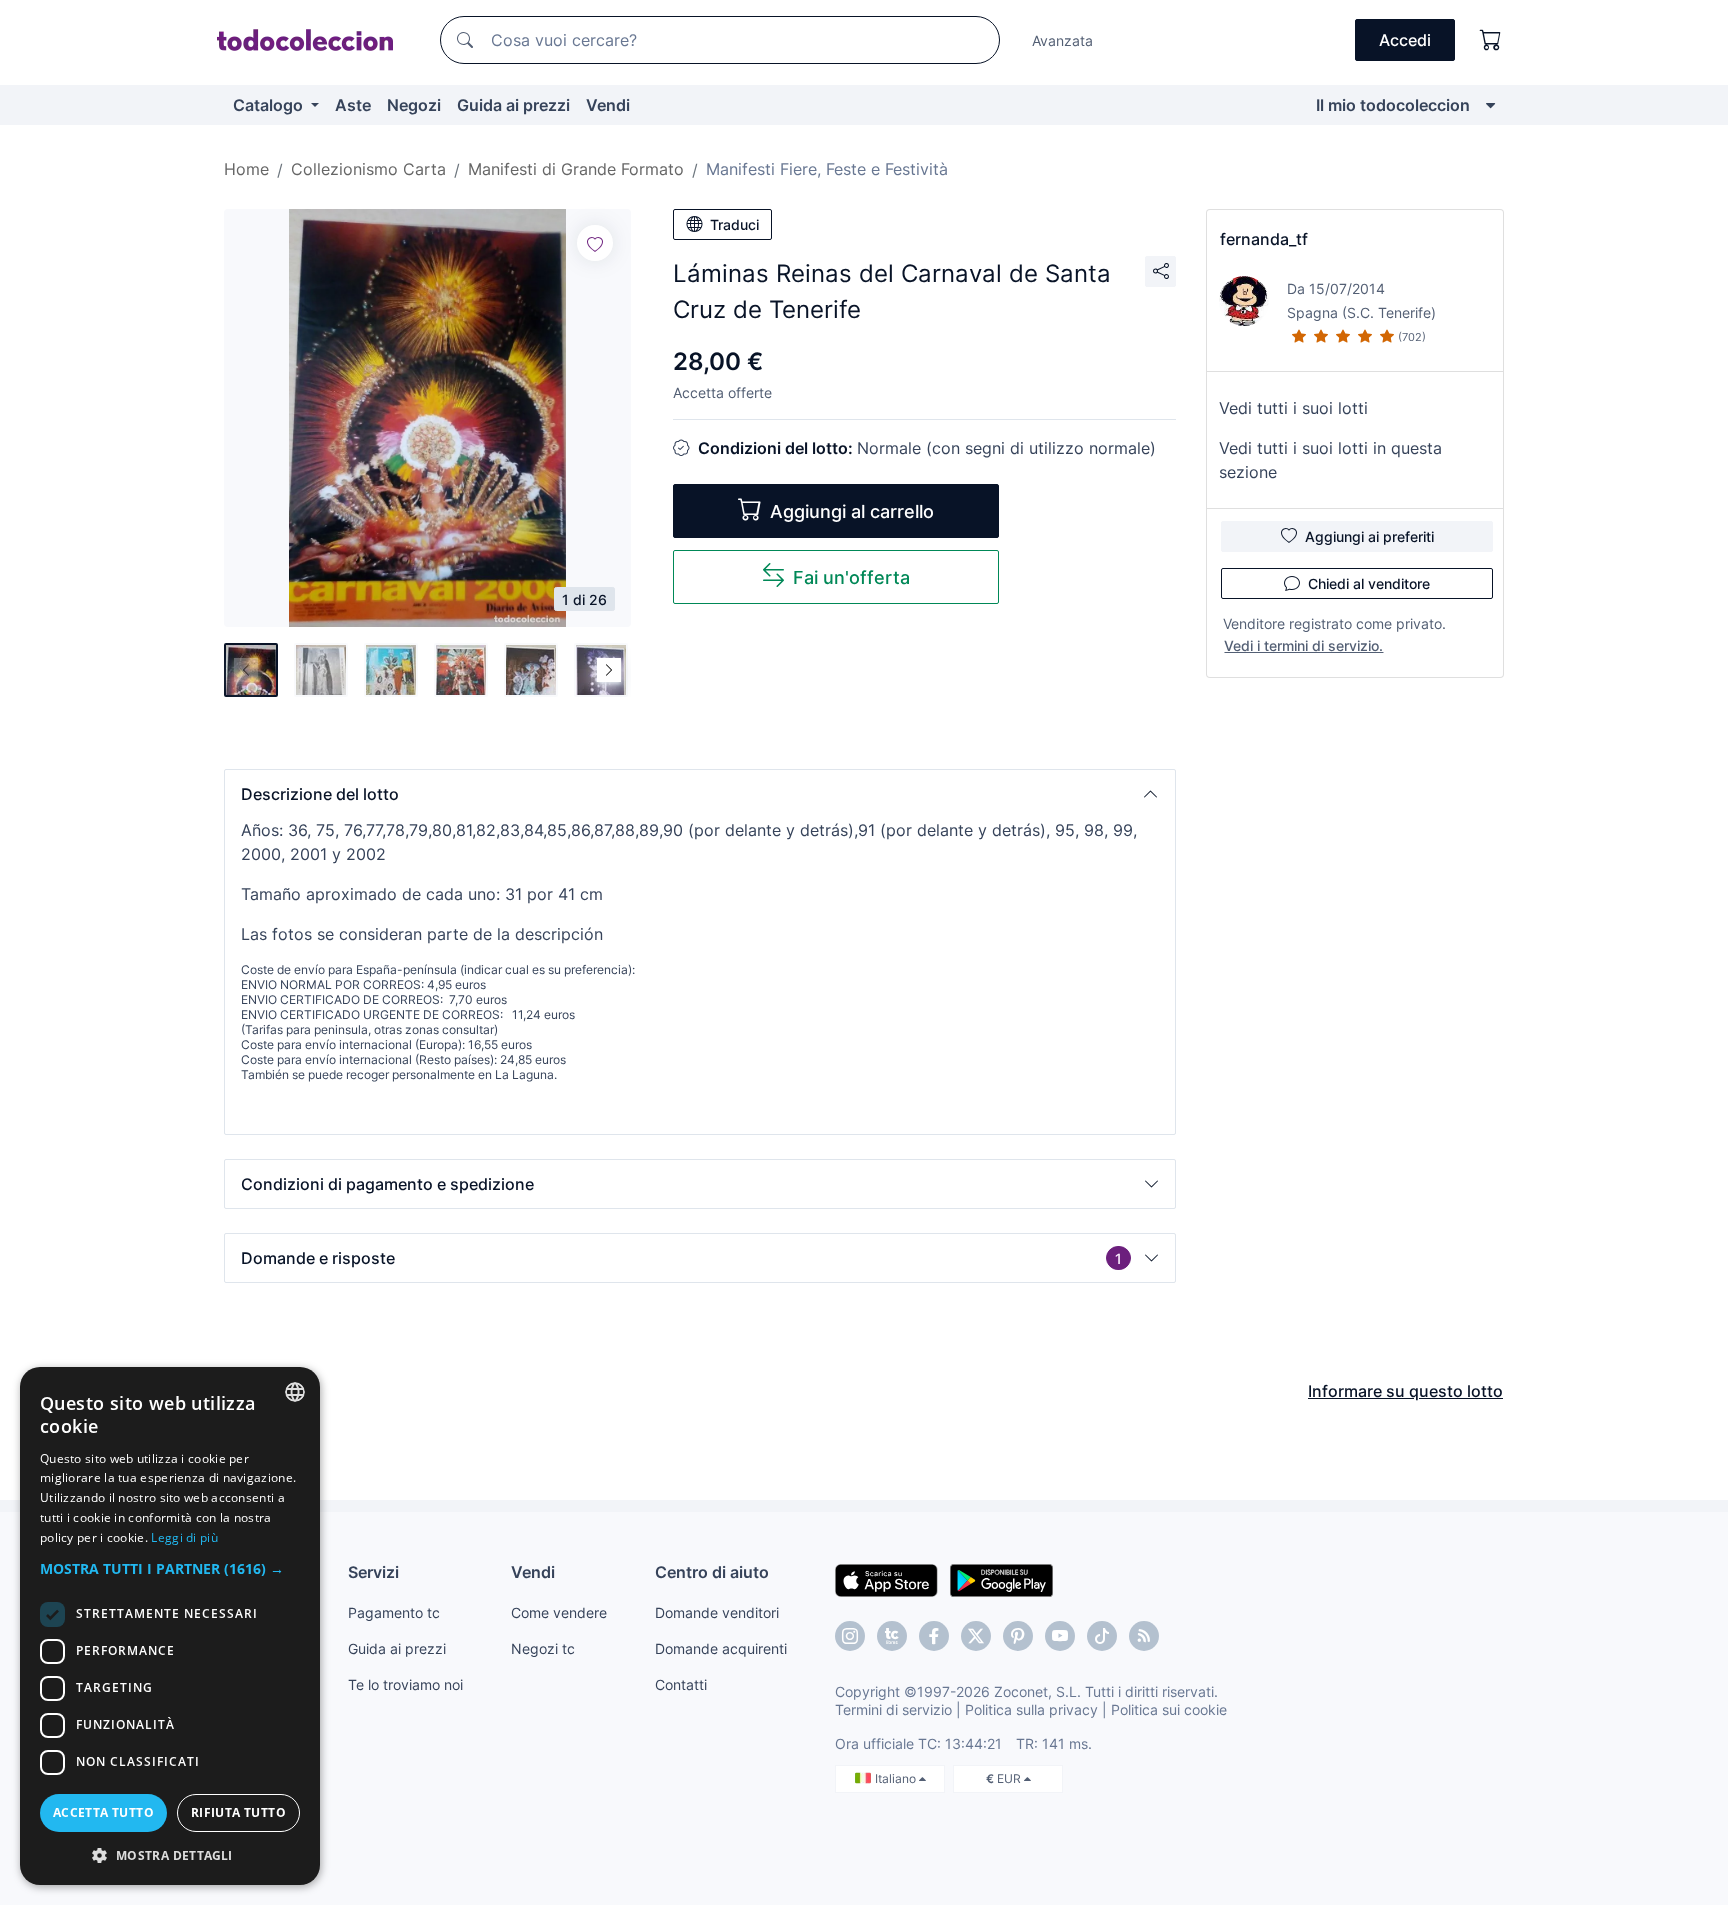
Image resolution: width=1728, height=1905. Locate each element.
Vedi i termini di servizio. (1303, 645)
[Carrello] (1491, 40)
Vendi (608, 105)
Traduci (734, 224)
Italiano (897, 1778)
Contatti (681, 1684)
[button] (700, 794)
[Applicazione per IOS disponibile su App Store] (886, 1579)
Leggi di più (184, 1537)
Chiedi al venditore (1369, 583)
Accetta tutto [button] (103, 1812)
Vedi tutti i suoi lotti (1293, 408)
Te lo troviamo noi (405, 1684)
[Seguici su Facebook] (934, 1636)
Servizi (373, 1572)
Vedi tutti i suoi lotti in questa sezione (1330, 460)
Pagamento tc (394, 1612)
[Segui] (595, 243)
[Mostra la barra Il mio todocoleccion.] (1490, 105)
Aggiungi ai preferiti (1369, 536)
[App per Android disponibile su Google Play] (1001, 1579)
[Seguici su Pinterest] (1018, 1636)
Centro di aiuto (712, 1572)
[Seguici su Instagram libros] (892, 1636)
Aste (353, 105)
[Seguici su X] (976, 1636)
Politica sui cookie (1169, 1709)
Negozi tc (543, 1648)
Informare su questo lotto (1405, 1391)
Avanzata (1062, 40)
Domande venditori (717, 1612)
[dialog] (170, 1626)
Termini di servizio (893, 1709)
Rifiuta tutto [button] (238, 1812)
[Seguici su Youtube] (1060, 1636)
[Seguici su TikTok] (1102, 1636)
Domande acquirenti (721, 1648)
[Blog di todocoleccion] (1144, 1636)
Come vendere (559, 1612)
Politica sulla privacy (1031, 1709)
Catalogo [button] (270, 105)
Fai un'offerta (851, 577)
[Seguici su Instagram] (850, 1636)
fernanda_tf (1264, 239)
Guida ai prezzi (513, 105)
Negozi (414, 105)
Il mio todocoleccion (1393, 105)
